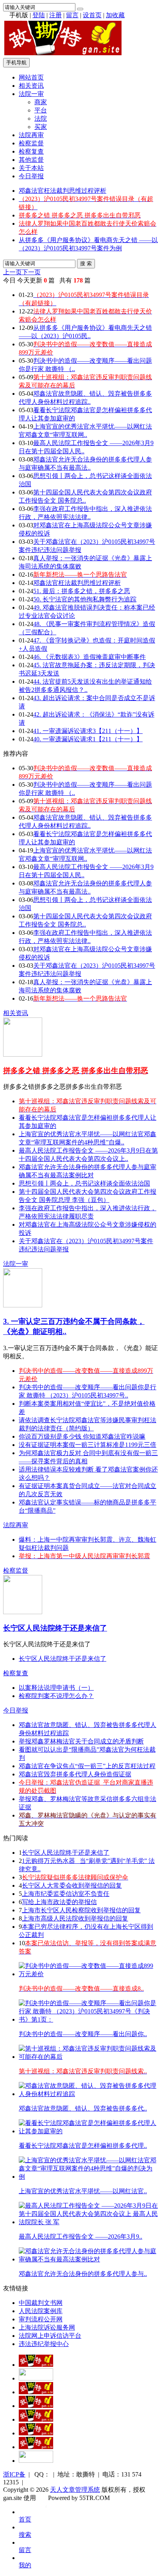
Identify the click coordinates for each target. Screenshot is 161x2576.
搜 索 (86, 263)
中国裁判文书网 (41, 2303)
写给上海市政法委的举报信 (59, 1902)
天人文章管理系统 (75, 2490)
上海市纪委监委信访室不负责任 (66, 1894)
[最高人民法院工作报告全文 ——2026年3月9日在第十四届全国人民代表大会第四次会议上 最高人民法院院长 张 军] (88, 2222)
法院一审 (31, 94)
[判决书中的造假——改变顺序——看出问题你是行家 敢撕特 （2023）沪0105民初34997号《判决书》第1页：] (88, 2019)
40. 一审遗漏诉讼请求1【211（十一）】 (88, 739)
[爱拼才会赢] (36, 2365)
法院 (41, 119)
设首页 (92, 15)
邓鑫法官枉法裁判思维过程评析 (63, 191)
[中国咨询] (36, 2378)
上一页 (13, 272)
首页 (25, 2519)
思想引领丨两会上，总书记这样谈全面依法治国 (84, 1183)
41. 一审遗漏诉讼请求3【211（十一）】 (88, 731)
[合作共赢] (36, 2419)
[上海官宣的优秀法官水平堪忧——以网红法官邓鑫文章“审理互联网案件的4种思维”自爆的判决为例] (88, 2177)
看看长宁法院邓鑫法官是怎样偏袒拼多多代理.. (83, 2146)
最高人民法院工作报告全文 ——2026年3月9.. (80, 2237)
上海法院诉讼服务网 (47, 2327)
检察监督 (31, 143)
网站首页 (31, 77)
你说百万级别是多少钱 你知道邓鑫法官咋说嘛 (82, 1436)
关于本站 (31, 168)
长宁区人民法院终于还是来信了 (55, 1628)
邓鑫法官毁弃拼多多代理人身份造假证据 (75, 1774)
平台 (41, 110)
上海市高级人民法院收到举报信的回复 (75, 1918)
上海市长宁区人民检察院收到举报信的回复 (81, 1910)
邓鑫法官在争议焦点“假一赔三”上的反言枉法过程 (87, 1766)
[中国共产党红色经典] (36, 2406)
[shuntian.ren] (36, 2433)
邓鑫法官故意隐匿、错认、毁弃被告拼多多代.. (83, 2108)
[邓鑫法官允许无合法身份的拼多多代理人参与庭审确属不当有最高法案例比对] (88, 2259)
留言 (72, 15)
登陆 (39, 15)
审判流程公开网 (41, 2319)
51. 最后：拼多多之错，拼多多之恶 (82, 591)
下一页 (31, 272)
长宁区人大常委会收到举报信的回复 (72, 1885)
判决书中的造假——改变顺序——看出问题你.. (83, 2034)
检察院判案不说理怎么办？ (56, 1696)
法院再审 (31, 135)
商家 (41, 102)
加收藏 (115, 15)
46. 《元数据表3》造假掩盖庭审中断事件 (89, 657)
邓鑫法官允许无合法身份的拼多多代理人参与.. (83, 2274)
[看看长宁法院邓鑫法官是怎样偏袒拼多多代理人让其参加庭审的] (88, 2131)
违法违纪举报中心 (44, 2344)
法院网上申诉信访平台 (50, 2336)
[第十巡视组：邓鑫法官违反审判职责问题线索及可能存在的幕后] (88, 2057)
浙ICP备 (14, 2474)
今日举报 (31, 176)
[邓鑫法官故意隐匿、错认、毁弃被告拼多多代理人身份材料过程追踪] (88, 2094)
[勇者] (36, 2447)
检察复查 (31, 151)
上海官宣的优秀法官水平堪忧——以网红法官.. (83, 2191)
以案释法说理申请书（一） (56, 1688)
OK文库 (46, 2506)
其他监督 (31, 160)
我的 (25, 2565)
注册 (55, 15)
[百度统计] (36, 2461)
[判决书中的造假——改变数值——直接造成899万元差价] (88, 1974)
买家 (41, 127)
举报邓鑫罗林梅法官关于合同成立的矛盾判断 (81, 1741)
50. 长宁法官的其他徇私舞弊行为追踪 (85, 599)
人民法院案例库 (41, 2311)
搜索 (25, 2535)
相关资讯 (31, 86)
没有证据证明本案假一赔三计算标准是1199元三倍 (88, 1445)
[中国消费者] (36, 2392)
